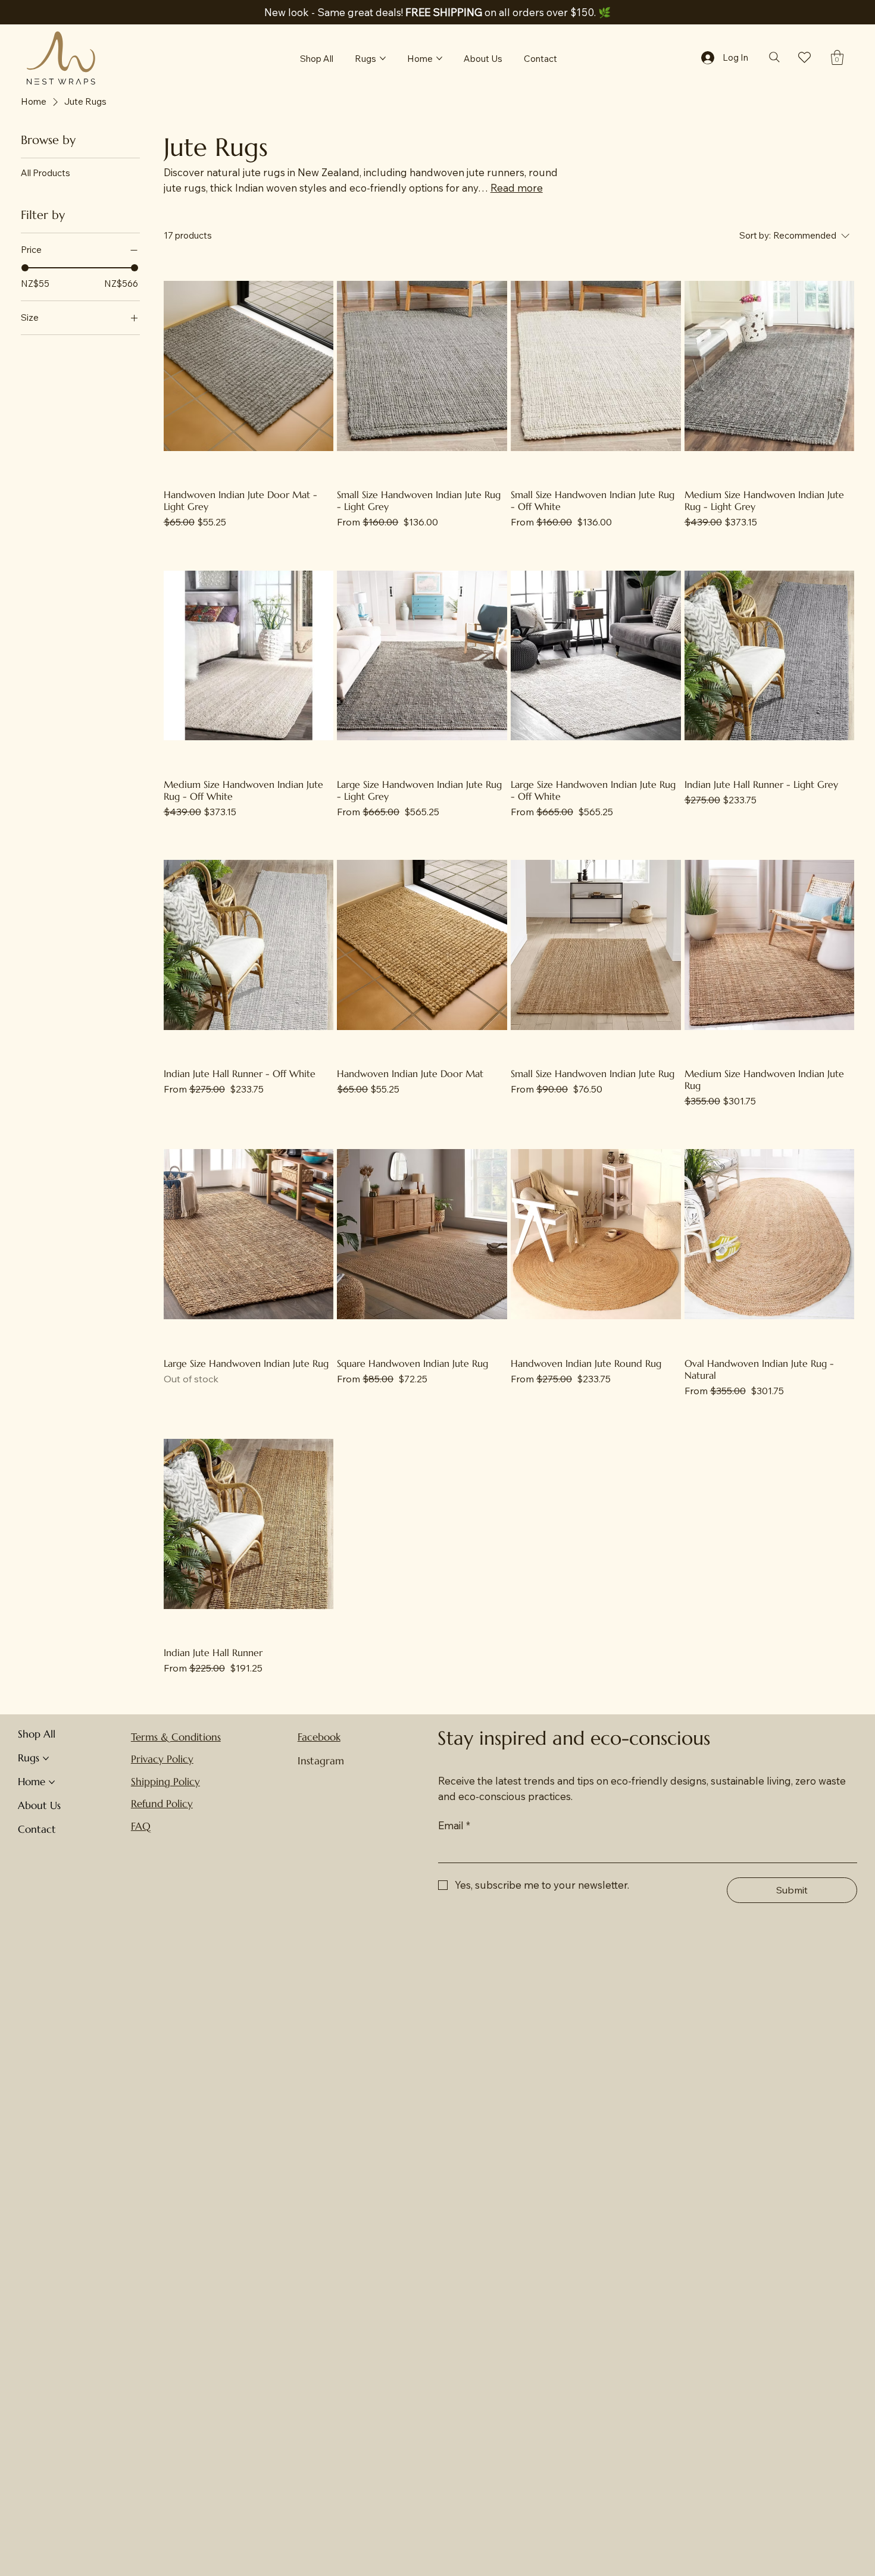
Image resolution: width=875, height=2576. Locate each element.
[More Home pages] (439, 58)
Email (454, 1825)
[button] (837, 57)
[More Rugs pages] (383, 58)
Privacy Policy (162, 1759)
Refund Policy (162, 1804)
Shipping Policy (165, 1782)
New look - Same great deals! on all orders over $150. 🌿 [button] (437, 12)
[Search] (774, 57)
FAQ (141, 1826)
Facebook (319, 1737)
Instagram (321, 1761)
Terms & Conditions (176, 1737)
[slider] (25, 268)
